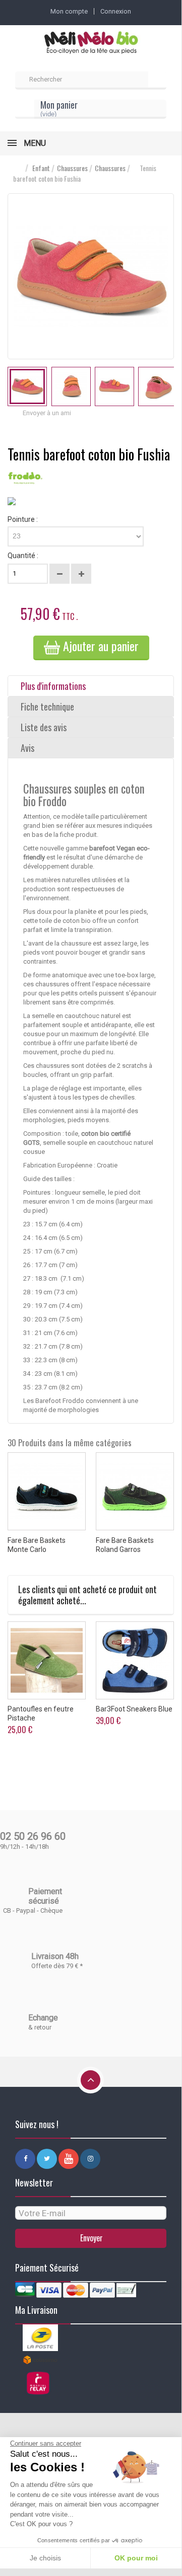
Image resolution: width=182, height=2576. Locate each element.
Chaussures (72, 168)
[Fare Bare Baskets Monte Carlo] (47, 1491)
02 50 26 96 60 (33, 1836)
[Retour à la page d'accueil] (18, 168)
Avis (27, 748)
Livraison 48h (55, 1956)
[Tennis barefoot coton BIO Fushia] (27, 386)
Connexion (116, 11)
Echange (43, 2018)
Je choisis (45, 2558)
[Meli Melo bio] (91, 43)
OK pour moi (136, 2558)
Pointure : (23, 519)
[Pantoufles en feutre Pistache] (47, 1660)
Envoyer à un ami (47, 413)
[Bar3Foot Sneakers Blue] (135, 1660)
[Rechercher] (157, 81)
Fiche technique (47, 707)
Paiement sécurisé (45, 1896)
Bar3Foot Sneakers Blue (134, 1709)
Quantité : (23, 556)
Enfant (41, 168)
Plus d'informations (53, 686)
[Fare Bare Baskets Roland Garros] (135, 1491)
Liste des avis (44, 727)
